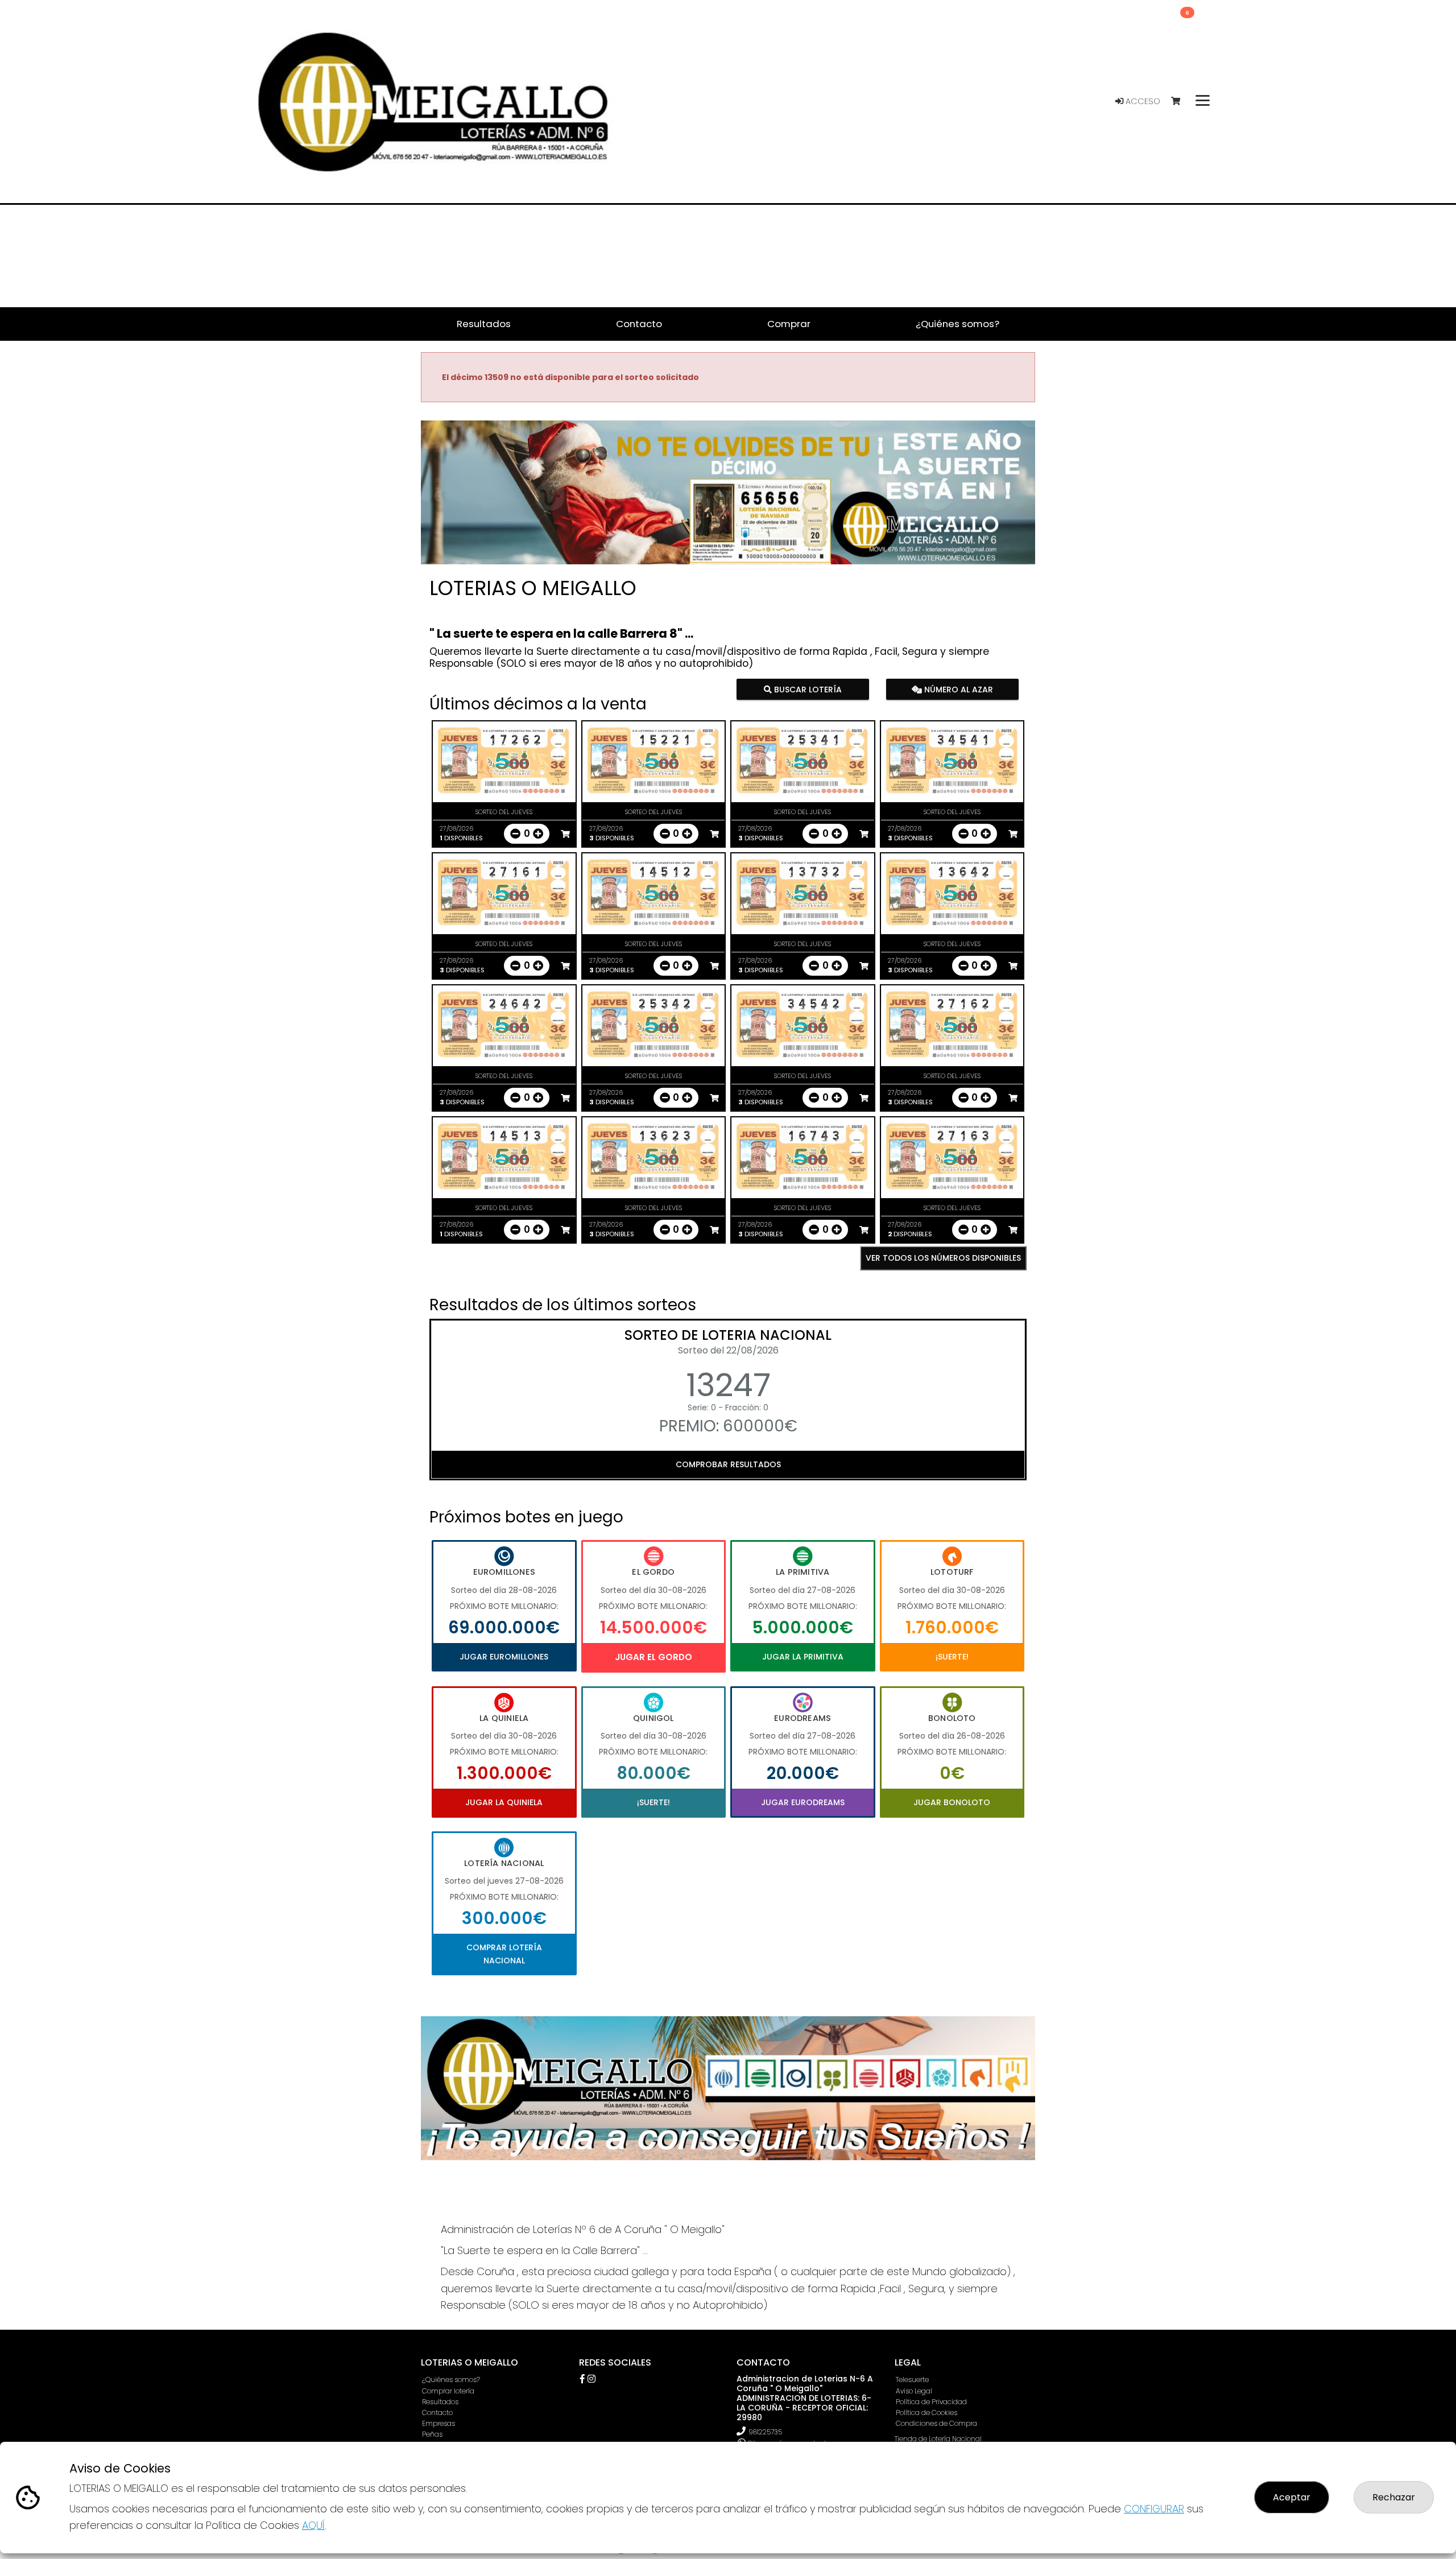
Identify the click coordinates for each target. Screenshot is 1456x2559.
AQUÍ (313, 2525)
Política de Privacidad (931, 2402)
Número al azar (957, 689)
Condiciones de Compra (936, 2423)
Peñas (432, 2434)
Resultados (440, 2402)
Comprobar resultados (728, 1464)
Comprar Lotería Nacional (504, 1954)
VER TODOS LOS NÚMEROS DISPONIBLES (943, 1258)
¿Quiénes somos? (451, 2380)
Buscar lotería (807, 689)
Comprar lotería (448, 2391)
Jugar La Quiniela (504, 1802)
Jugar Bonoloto (952, 1802)
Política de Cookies (926, 2413)
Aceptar (1292, 2497)
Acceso (1142, 101)
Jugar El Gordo (653, 1657)
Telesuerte (912, 2380)
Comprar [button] (789, 324)
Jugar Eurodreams (803, 1802)
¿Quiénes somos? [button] (957, 324)
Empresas (439, 2423)
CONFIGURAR (1154, 2509)
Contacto (437, 2413)
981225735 (765, 2432)
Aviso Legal (914, 2391)
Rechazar (1394, 2497)
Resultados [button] (484, 324)
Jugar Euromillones (504, 1657)
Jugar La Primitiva (803, 1657)
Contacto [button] (639, 324)
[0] (1181, 102)
